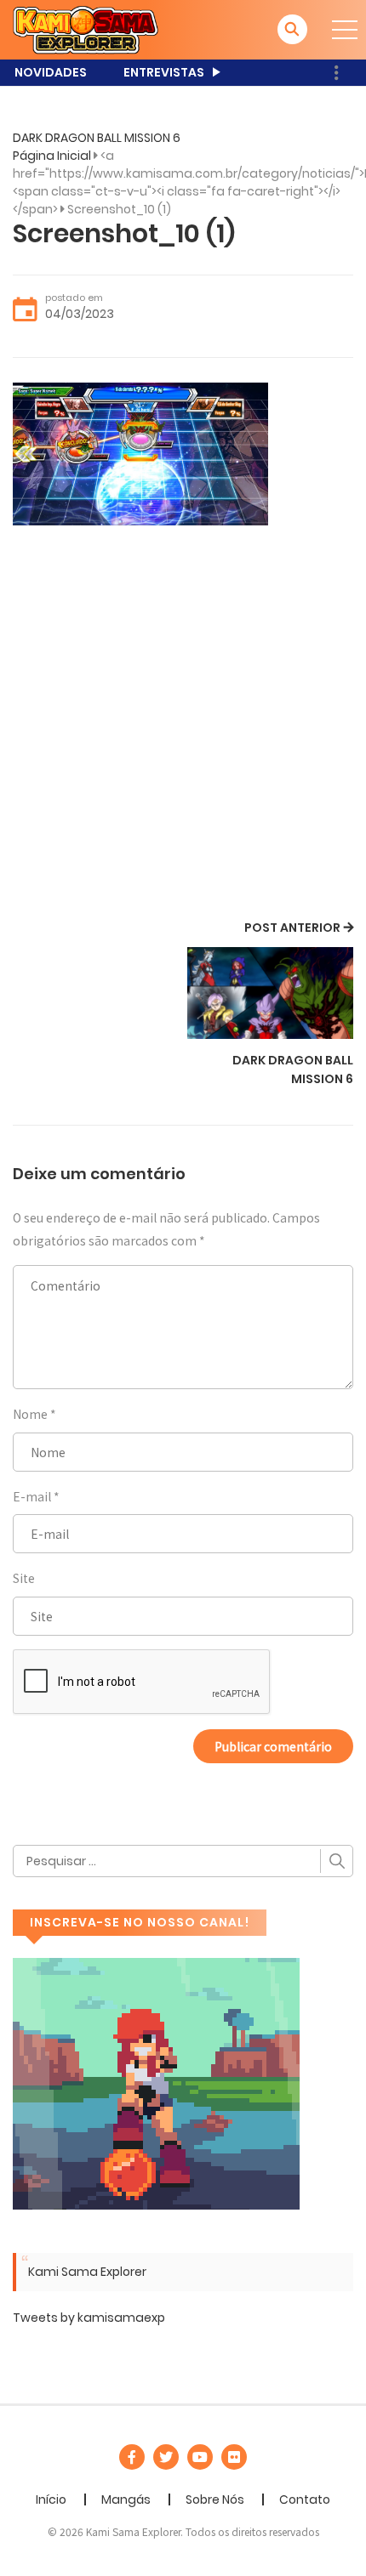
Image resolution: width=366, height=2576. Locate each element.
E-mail (32, 1496)
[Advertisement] (183, 725)
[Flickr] (234, 2457)
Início (51, 2499)
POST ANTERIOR (292, 928)
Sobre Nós (215, 2499)
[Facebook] (132, 2457)
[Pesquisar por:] (183, 1861)
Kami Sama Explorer (87, 2272)
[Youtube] (200, 2457)
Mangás (126, 2499)
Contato (305, 2499)
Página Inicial (52, 156)
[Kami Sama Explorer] (86, 29)
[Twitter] (166, 2457)
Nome (30, 1414)
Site (24, 1578)
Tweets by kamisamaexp (89, 2318)
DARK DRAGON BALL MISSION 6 (97, 138)
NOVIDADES (51, 72)
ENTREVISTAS (164, 72)
